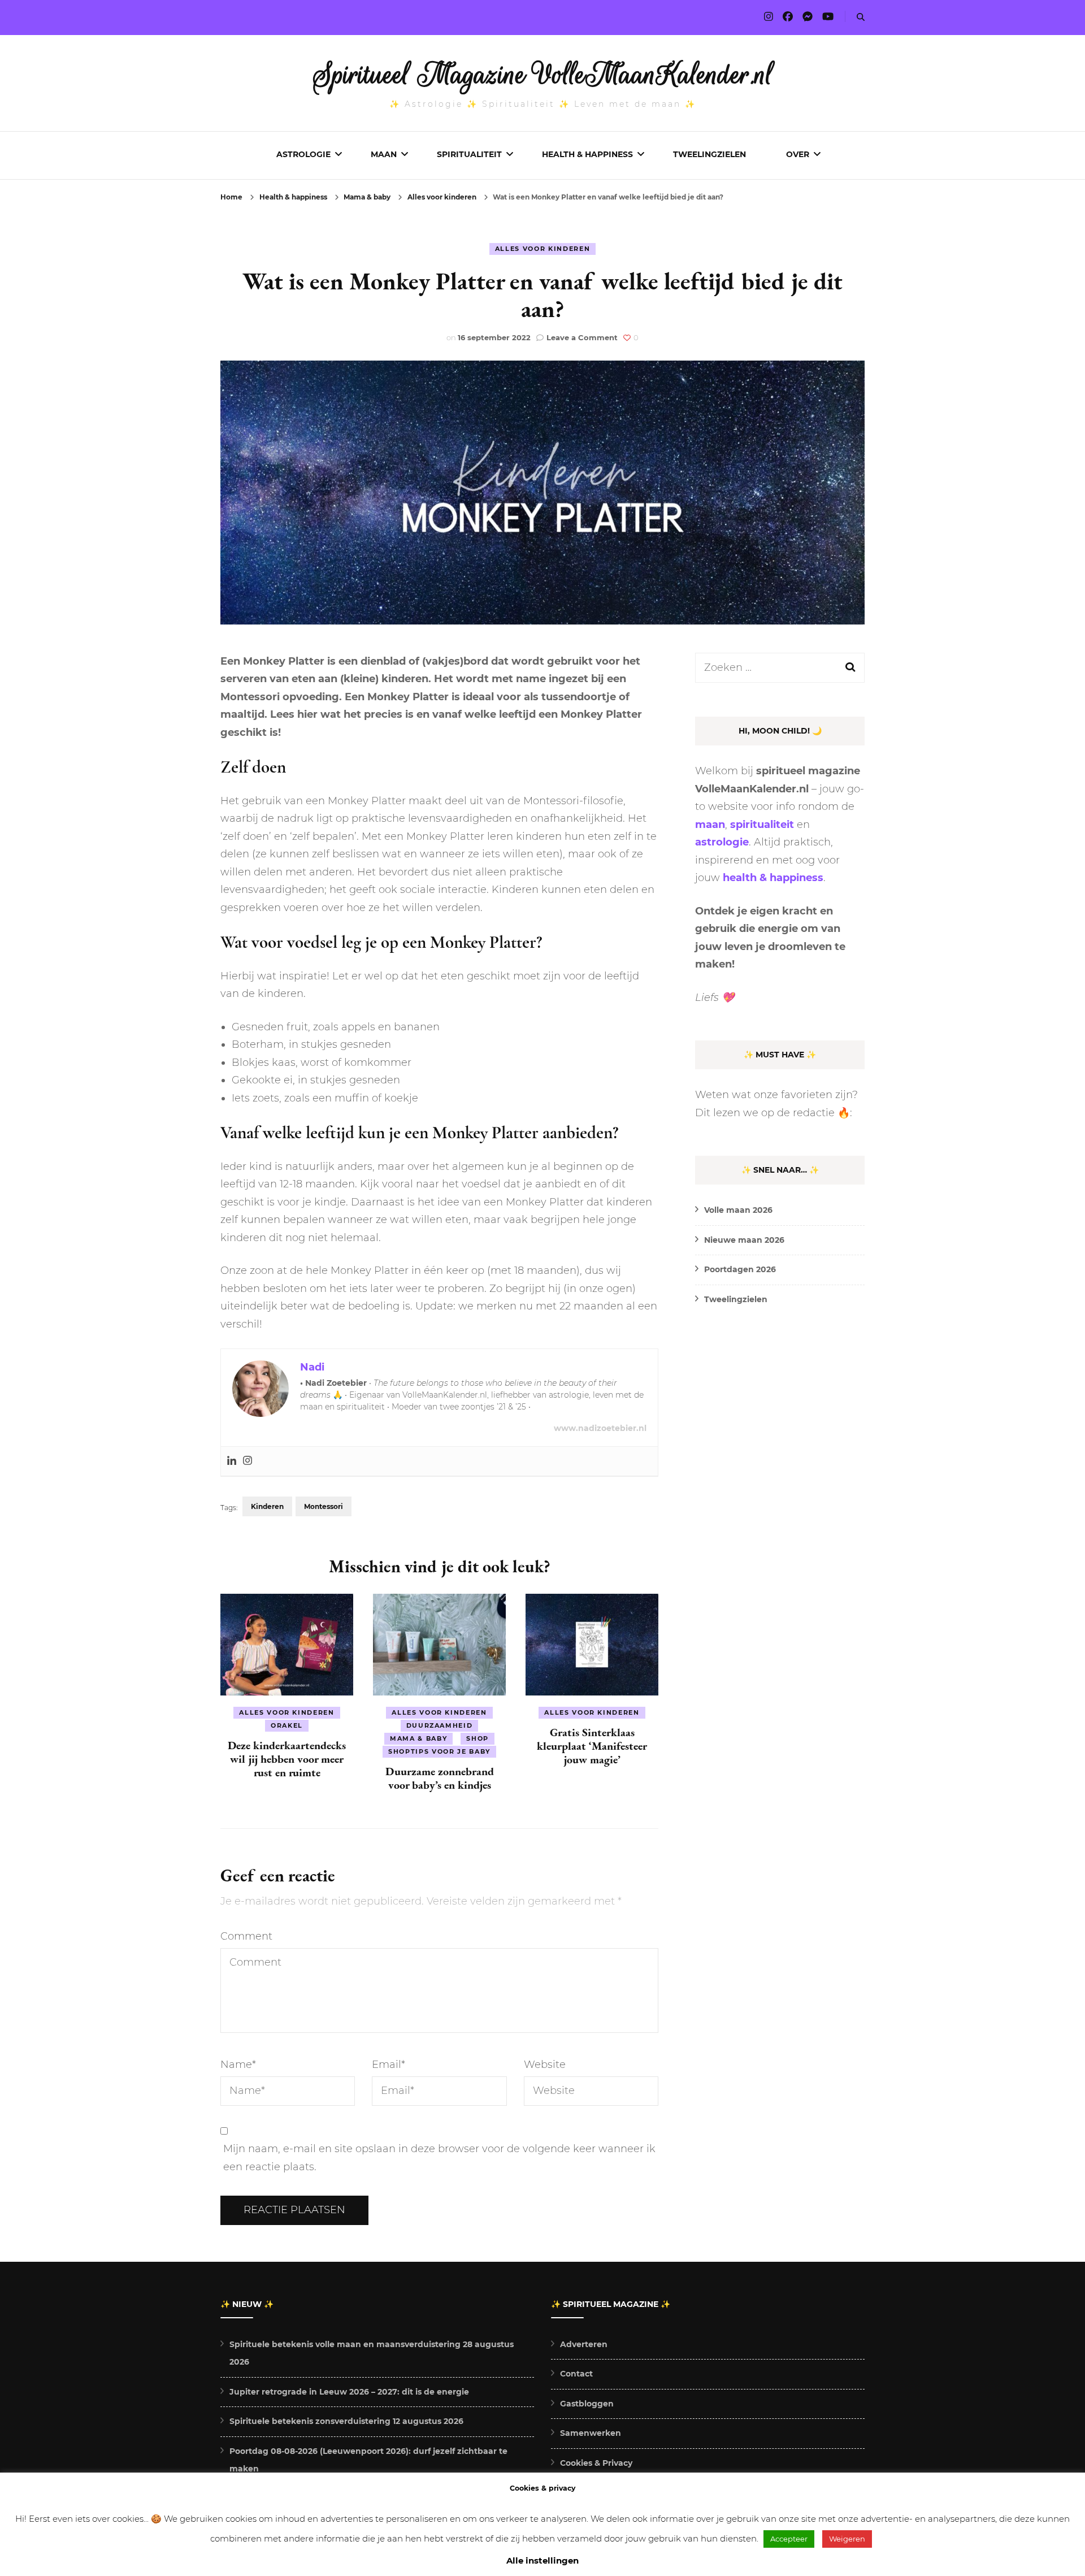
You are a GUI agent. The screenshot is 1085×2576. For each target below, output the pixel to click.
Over (798, 154)
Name (238, 2065)
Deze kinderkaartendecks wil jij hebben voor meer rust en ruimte (287, 1759)
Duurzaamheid (440, 1725)
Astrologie (303, 154)
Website (545, 2065)
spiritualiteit (762, 825)
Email (389, 2065)
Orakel (287, 1725)
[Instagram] (248, 1461)
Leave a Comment (582, 337)
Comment (246, 1936)
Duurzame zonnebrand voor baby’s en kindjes (440, 1778)
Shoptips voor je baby (439, 1751)
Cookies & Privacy (596, 2463)
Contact (576, 2374)
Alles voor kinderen (542, 249)
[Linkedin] (232, 1461)
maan (710, 825)
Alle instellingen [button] (542, 2560)
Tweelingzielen (709, 154)
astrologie (722, 842)
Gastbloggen (587, 2404)
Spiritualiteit (469, 154)
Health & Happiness (587, 154)
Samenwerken (591, 2433)
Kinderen (267, 1506)
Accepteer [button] (789, 2539)
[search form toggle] (861, 17)
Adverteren (584, 2344)
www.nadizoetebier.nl (600, 1428)
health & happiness (773, 878)
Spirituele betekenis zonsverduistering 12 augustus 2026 (346, 2421)
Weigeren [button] (847, 2539)
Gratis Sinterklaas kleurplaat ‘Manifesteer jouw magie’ (592, 1746)
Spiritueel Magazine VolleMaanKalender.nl (543, 75)
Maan (384, 154)
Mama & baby (418, 1738)
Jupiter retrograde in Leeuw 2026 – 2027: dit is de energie (349, 2392)
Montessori (324, 1506)
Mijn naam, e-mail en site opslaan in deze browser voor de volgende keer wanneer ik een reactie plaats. (439, 2158)
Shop (478, 1738)
